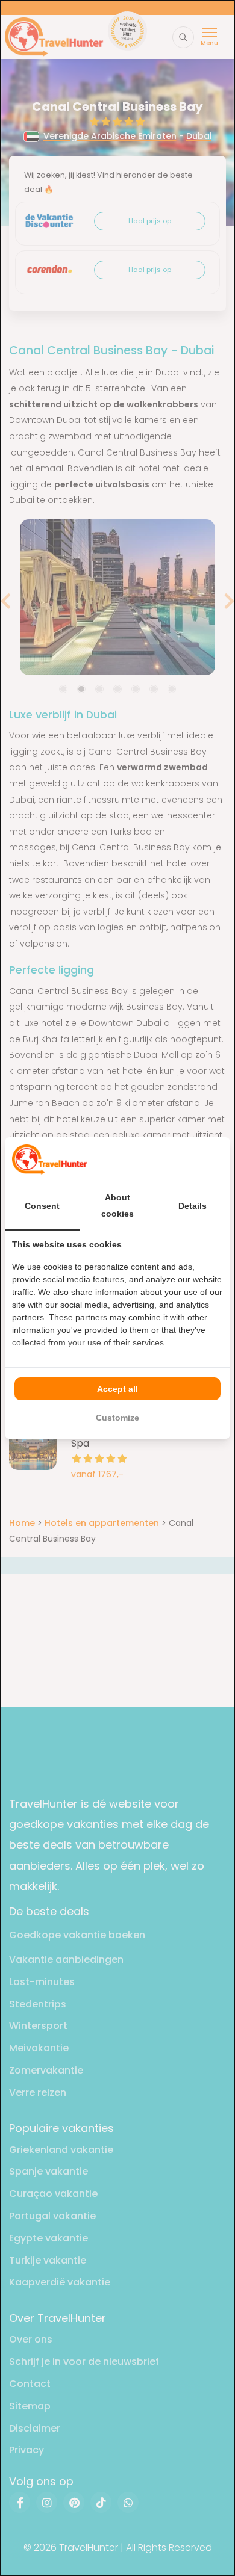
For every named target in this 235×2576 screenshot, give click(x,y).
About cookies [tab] (117, 1206)
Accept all (117, 1389)
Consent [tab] (42, 1206)
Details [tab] (193, 1206)
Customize (117, 1418)
